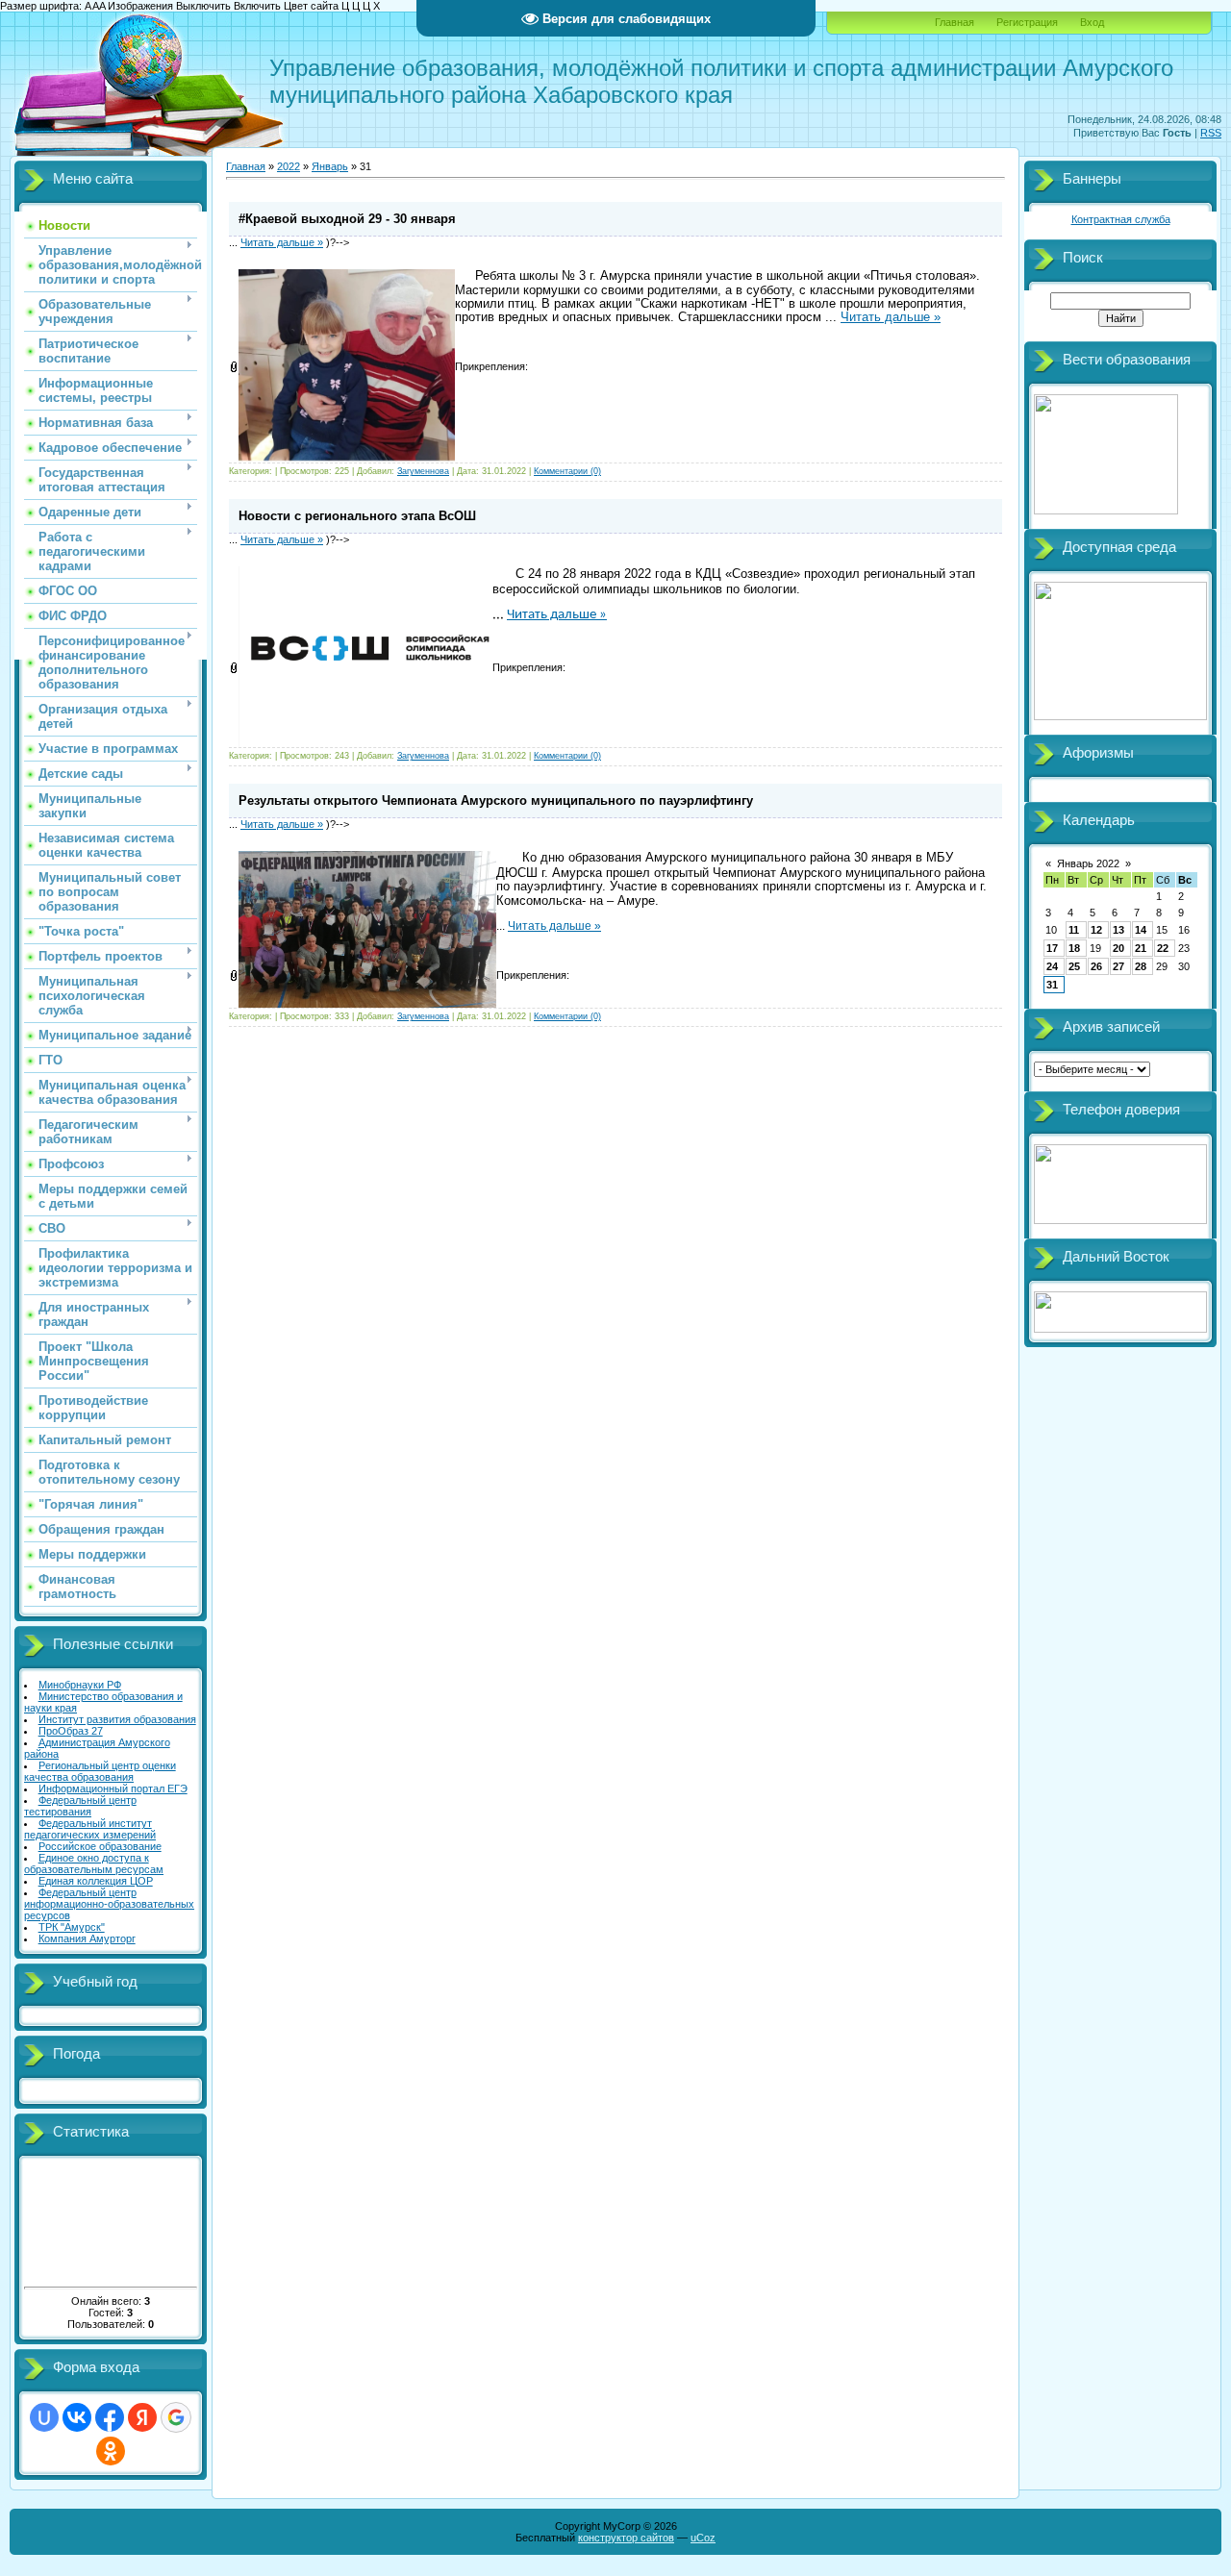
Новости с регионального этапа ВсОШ (357, 516)
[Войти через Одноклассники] (111, 2451)
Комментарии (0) (567, 471)
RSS (1211, 133)
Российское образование (100, 1846)
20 (1118, 948)
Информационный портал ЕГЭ (113, 1788)
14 (1141, 930)
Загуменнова (423, 471)
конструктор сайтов (626, 2538)
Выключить (203, 6)
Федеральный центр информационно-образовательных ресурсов (109, 1904)
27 (1118, 966)
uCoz (703, 2538)
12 (1096, 930)
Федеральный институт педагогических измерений (90, 1829)
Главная (955, 22)
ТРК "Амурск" (72, 1927)
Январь (330, 166)
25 (1074, 966)
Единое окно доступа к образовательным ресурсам (94, 1863)
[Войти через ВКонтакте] (77, 2417)
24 (1052, 966)
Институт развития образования (117, 1719)
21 (1141, 948)
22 (1163, 948)
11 (1074, 930)
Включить (257, 6)
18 (1074, 948)
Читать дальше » (282, 242)
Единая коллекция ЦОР (96, 1881)
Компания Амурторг (87, 1938)
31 (1052, 985)
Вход (1092, 22)
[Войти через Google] (176, 2417)
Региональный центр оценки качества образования (100, 1771)
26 (1096, 966)
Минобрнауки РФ (80, 1685)
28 (1141, 966)
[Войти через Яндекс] (142, 2417)
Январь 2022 (1088, 863)
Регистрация (1027, 22)
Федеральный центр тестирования (80, 1806)
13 (1118, 930)
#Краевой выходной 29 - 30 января (347, 219)
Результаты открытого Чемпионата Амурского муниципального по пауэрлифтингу (496, 800)
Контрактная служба (1121, 219)
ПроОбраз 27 (71, 1731)
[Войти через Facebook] (110, 2417)
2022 (289, 166)
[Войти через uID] (44, 2417)
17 (1052, 948)
